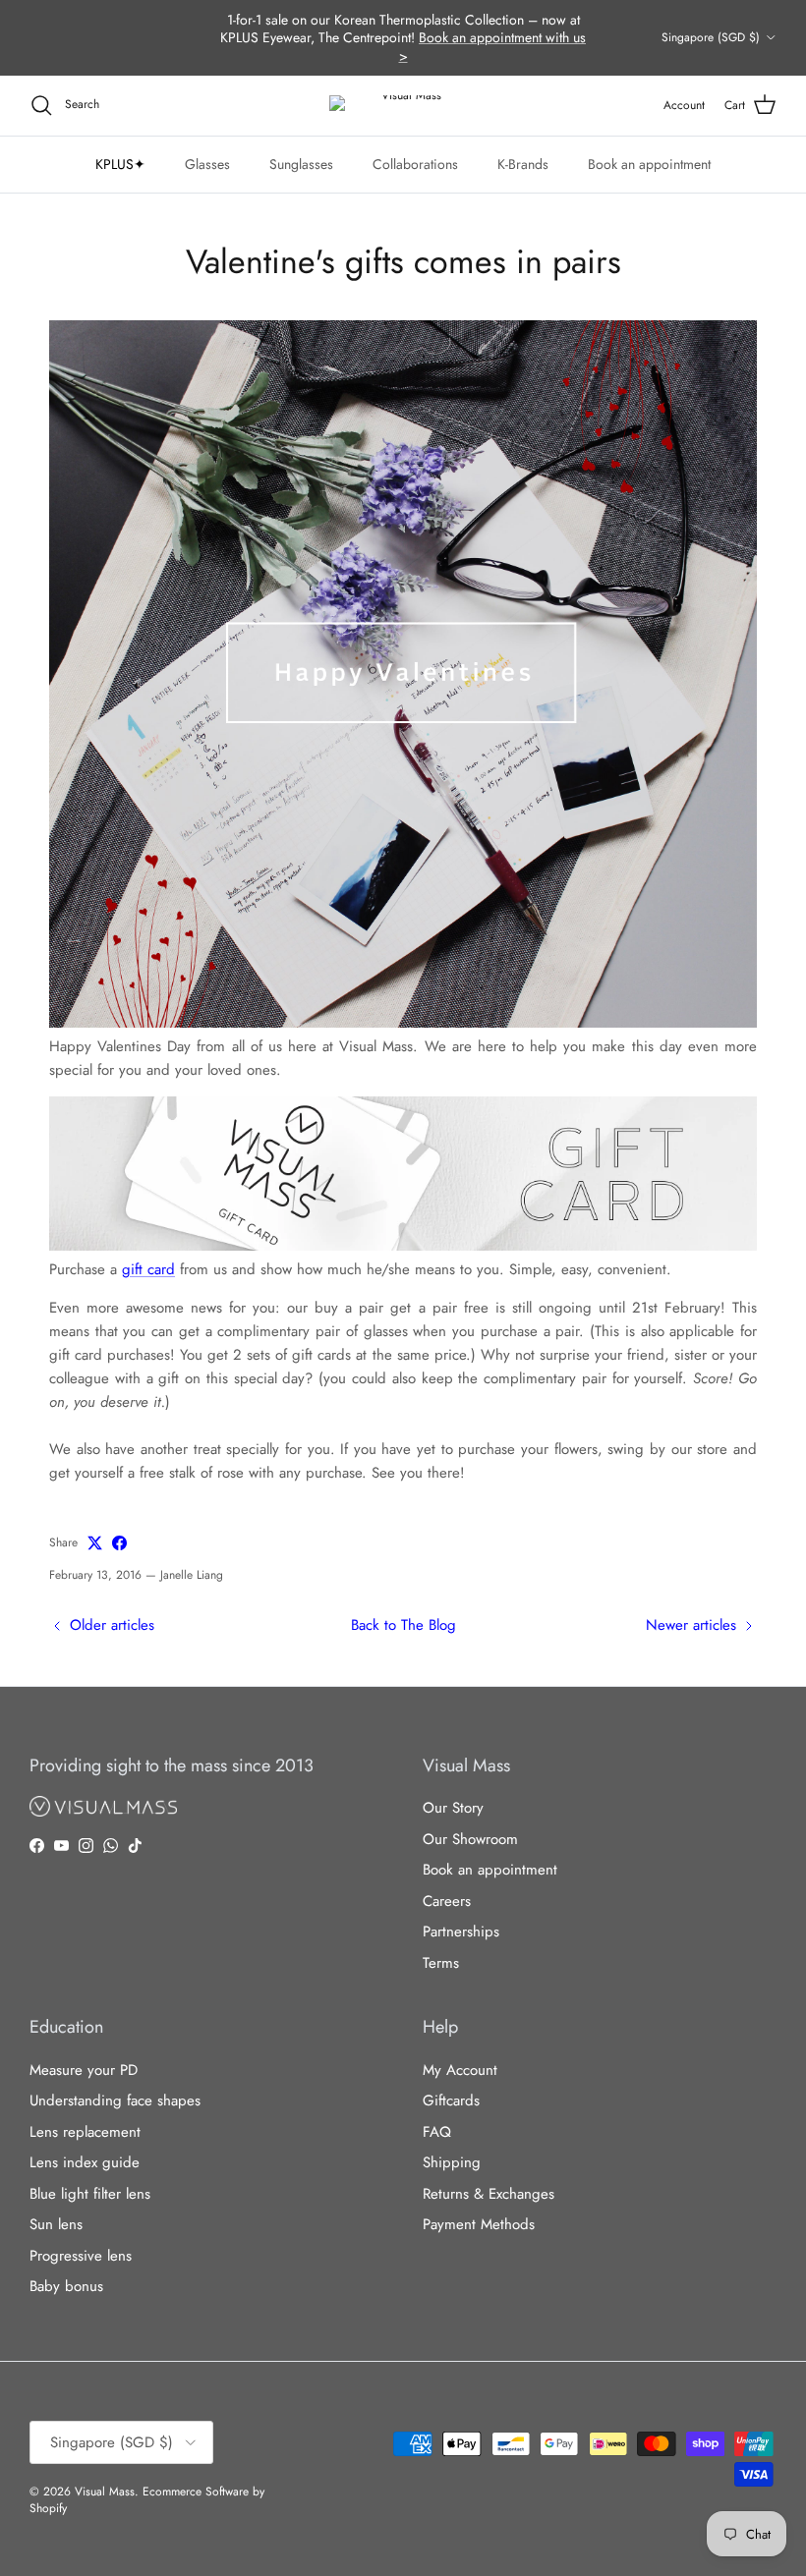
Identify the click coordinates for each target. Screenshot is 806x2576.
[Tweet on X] (95, 1543)
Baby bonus (66, 2286)
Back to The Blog (403, 1625)
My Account (460, 2070)
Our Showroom (470, 1839)
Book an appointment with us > (493, 46)
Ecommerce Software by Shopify (147, 2500)
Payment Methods (479, 2224)
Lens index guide (85, 2162)
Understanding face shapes (115, 2100)
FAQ (437, 2132)
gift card (148, 1269)
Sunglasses (301, 164)
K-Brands (523, 164)
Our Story (453, 1808)
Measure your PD (84, 2070)
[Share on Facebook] (119, 1543)
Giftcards (451, 2100)
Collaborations (415, 164)
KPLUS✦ (120, 164)
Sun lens (56, 2224)
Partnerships (461, 1932)
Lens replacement (85, 2132)
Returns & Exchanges (489, 2194)
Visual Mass (105, 2492)
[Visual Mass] (403, 106)
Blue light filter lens (90, 2194)
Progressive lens (81, 2256)
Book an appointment (649, 164)
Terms (441, 1963)
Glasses (207, 164)
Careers (447, 1901)
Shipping (452, 2162)
